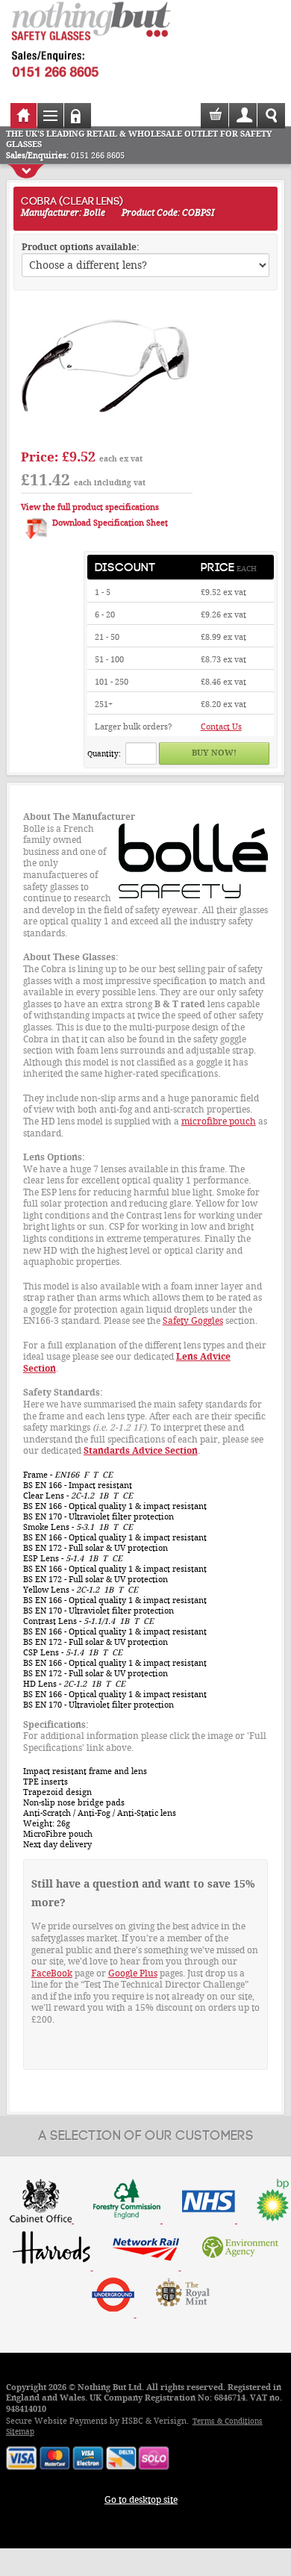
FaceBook (52, 1973)
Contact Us (221, 727)
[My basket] (216, 121)
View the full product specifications (90, 507)
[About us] (183, 2314)
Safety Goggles (193, 1321)
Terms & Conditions (228, 2421)
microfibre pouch (219, 1121)
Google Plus (133, 1973)
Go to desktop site (141, 2500)
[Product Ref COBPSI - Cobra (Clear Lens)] (107, 435)
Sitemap (20, 2432)
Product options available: (81, 247)
